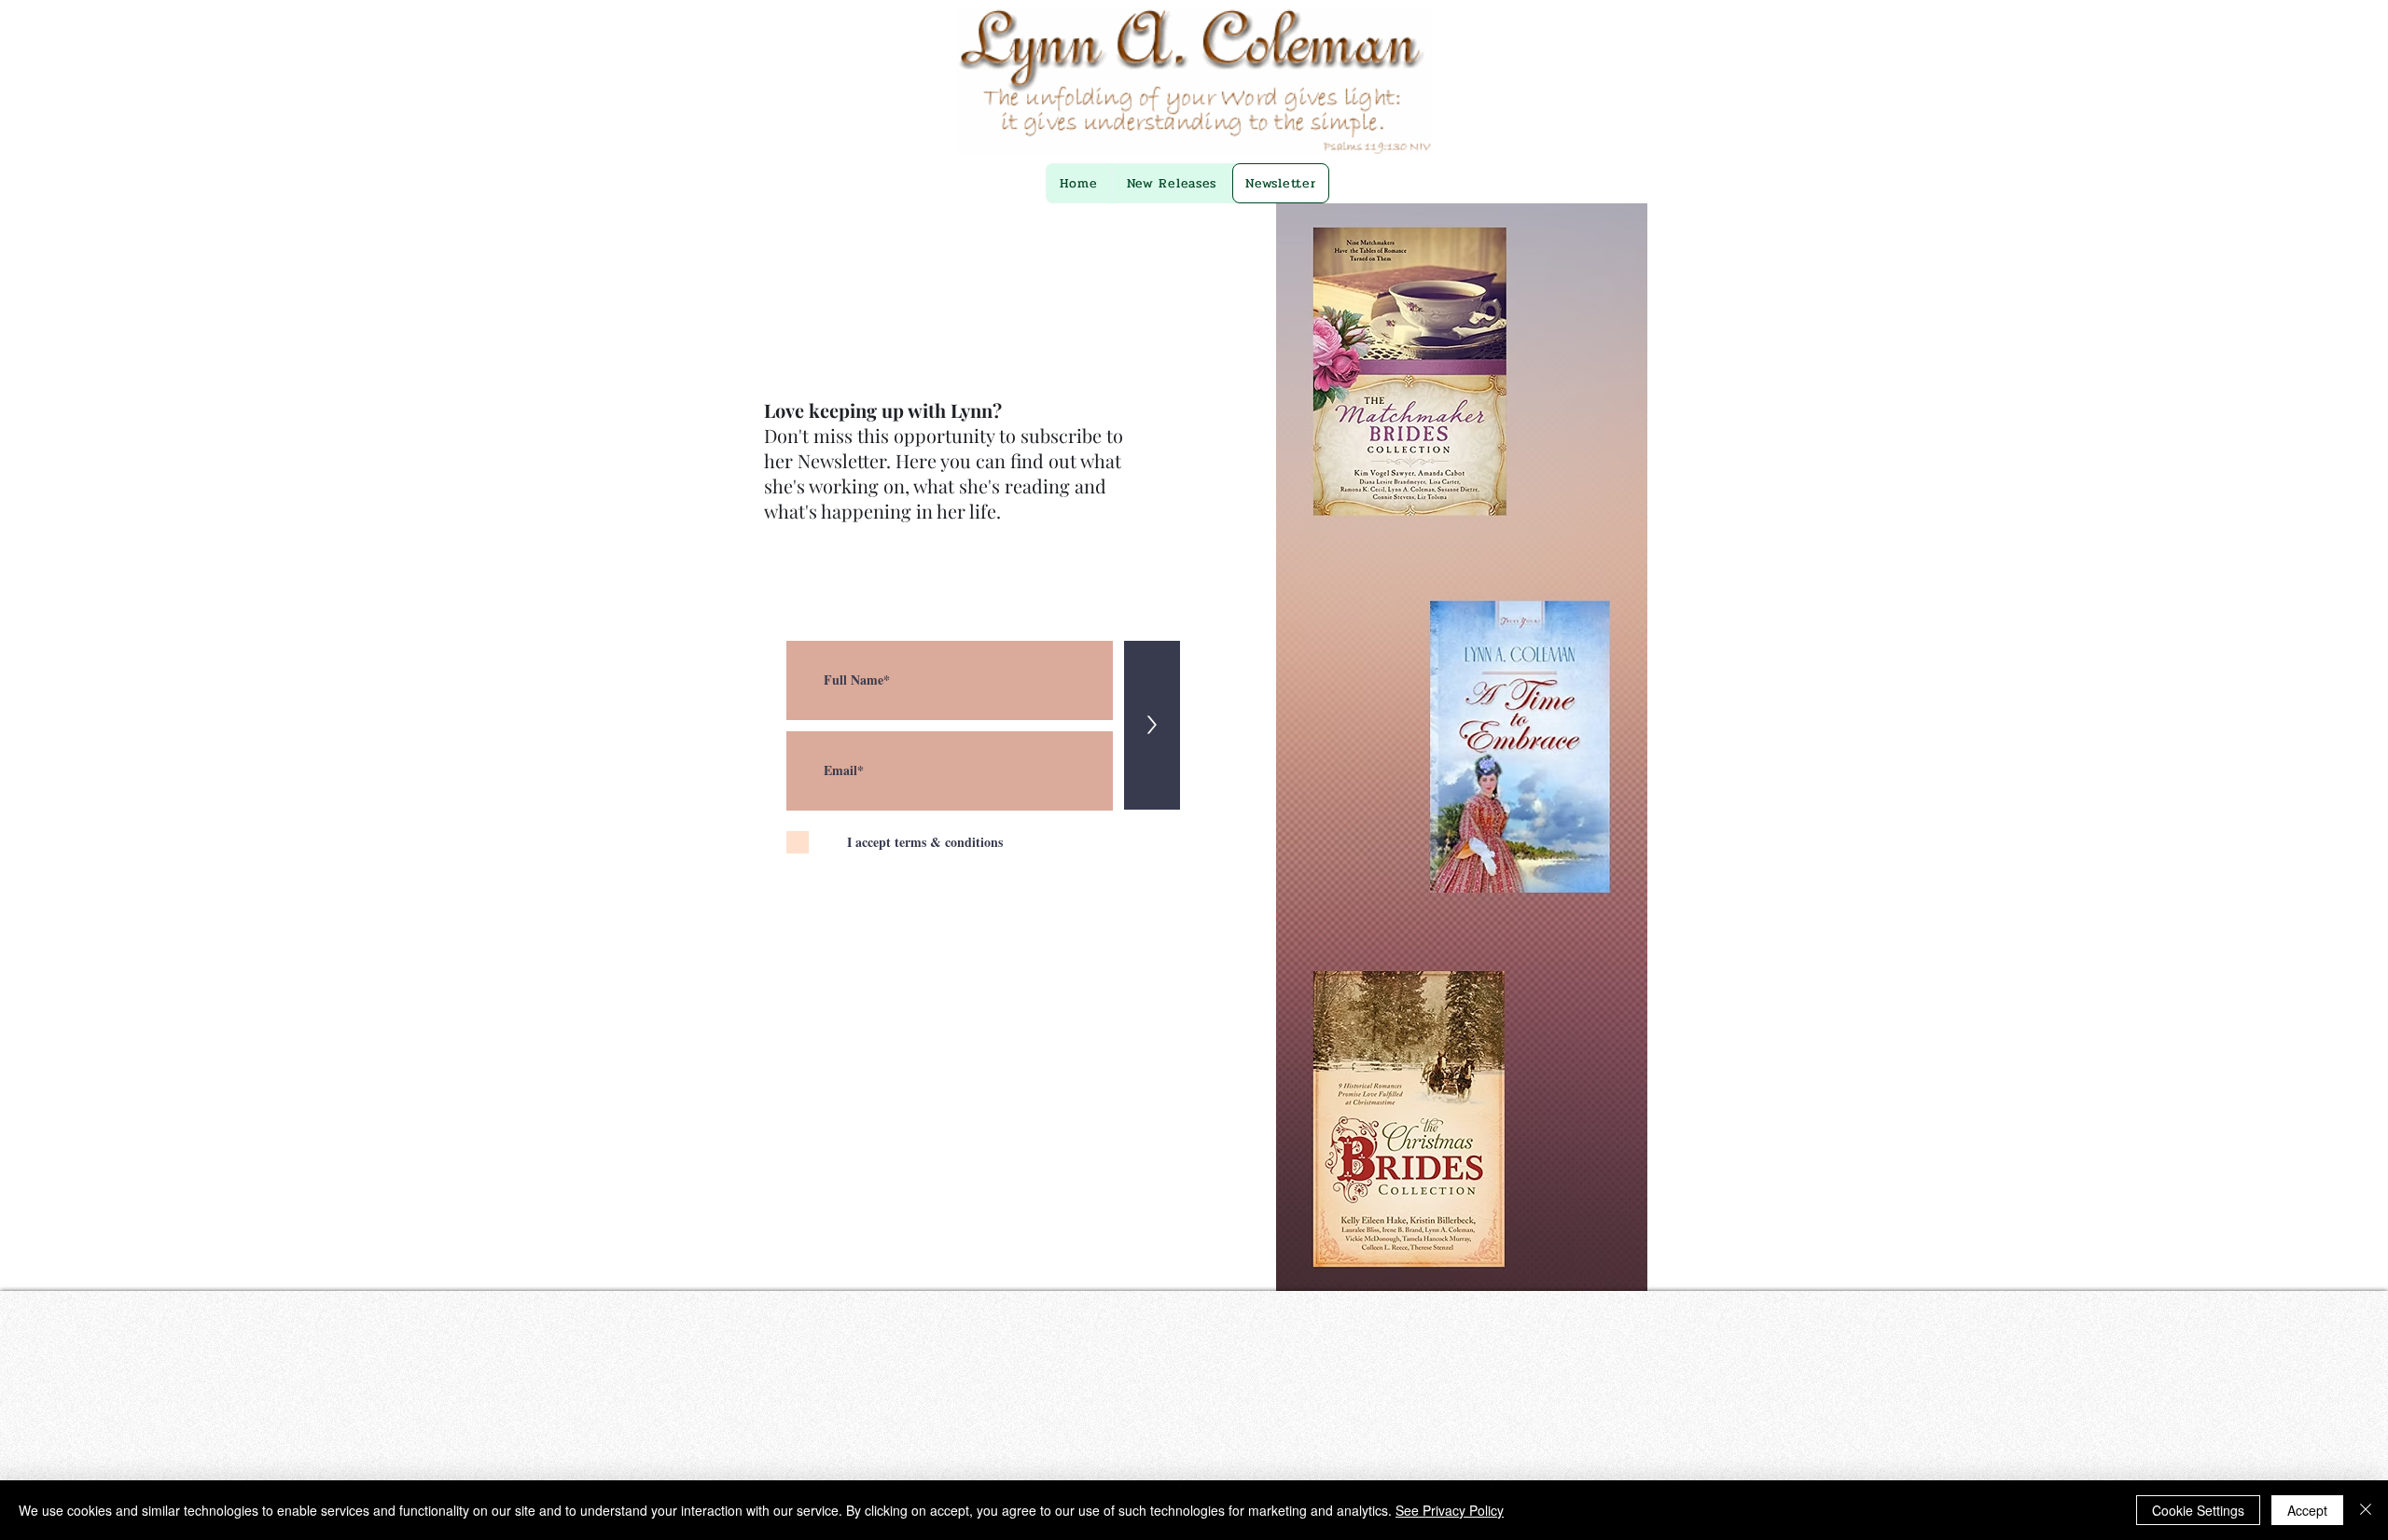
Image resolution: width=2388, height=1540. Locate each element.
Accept (2307, 1510)
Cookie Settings (2198, 1510)
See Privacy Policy (1450, 1510)
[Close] (2366, 1510)
